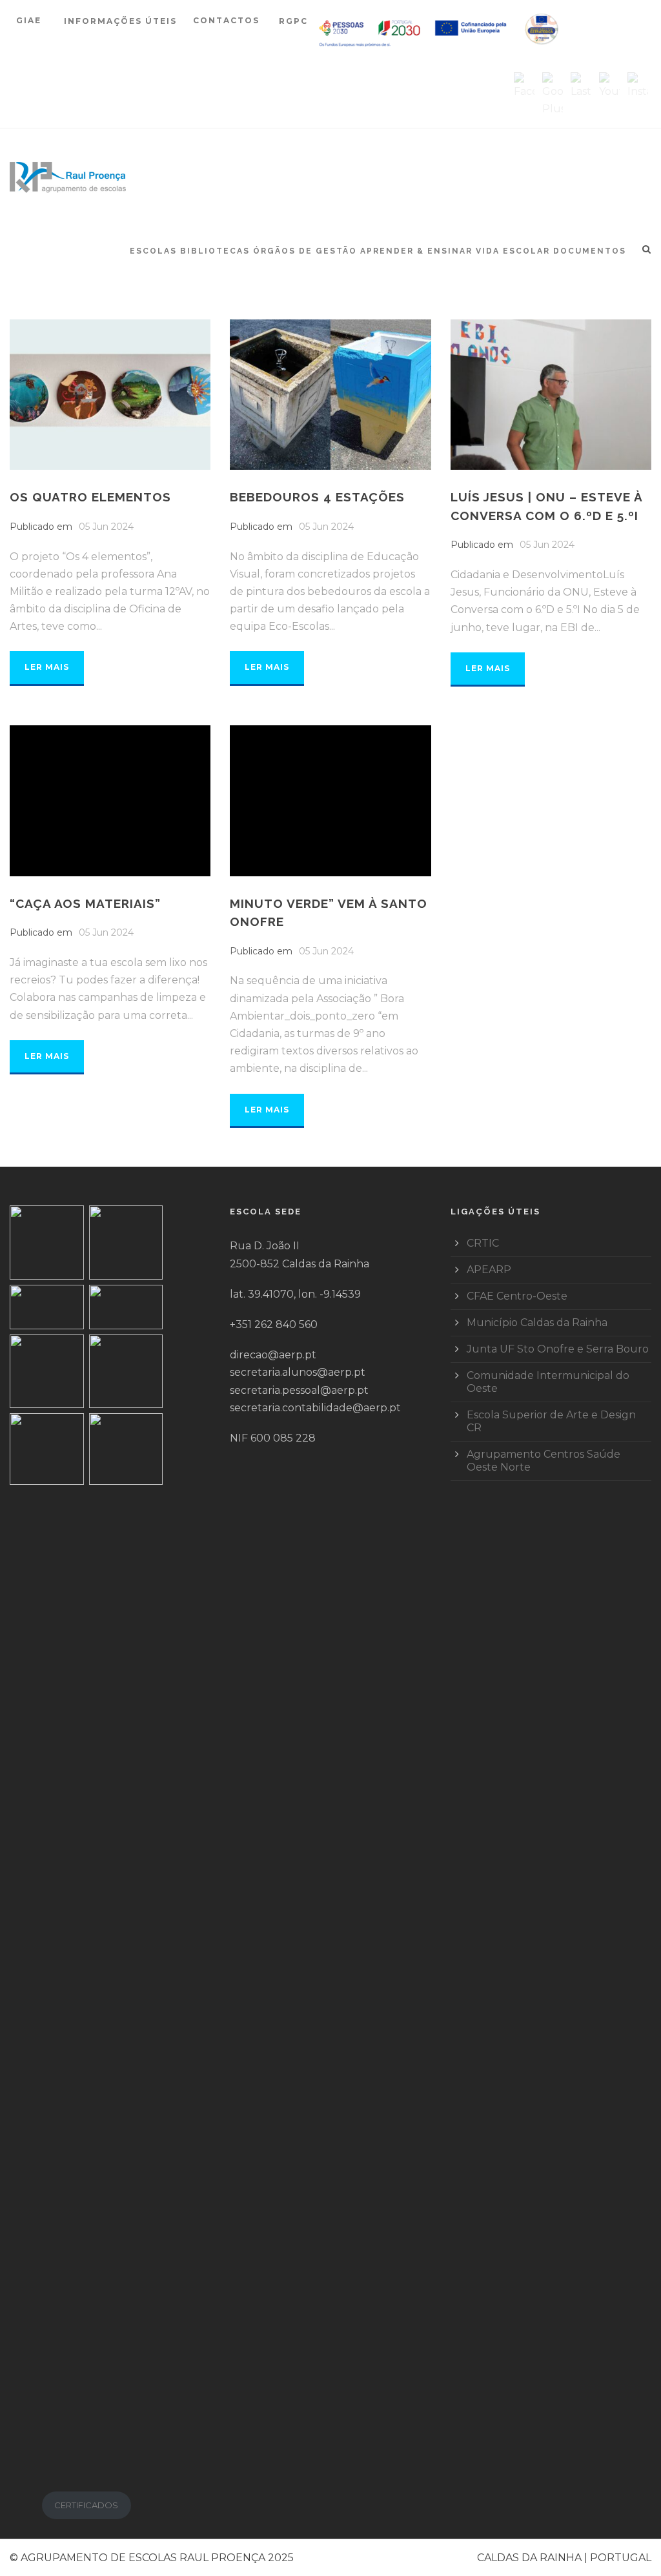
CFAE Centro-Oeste (517, 1296)
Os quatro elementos (90, 497)
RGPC (293, 21)
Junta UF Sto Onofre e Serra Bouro (558, 1349)
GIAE (30, 20)
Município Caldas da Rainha (537, 1323)
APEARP (489, 1270)
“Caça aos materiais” (85, 903)
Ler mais (47, 667)
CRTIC (483, 1243)
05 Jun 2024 (106, 527)
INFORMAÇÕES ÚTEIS (120, 21)
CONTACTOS (226, 20)
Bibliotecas (215, 251)
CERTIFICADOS (86, 2505)
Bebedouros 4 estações (317, 497)
